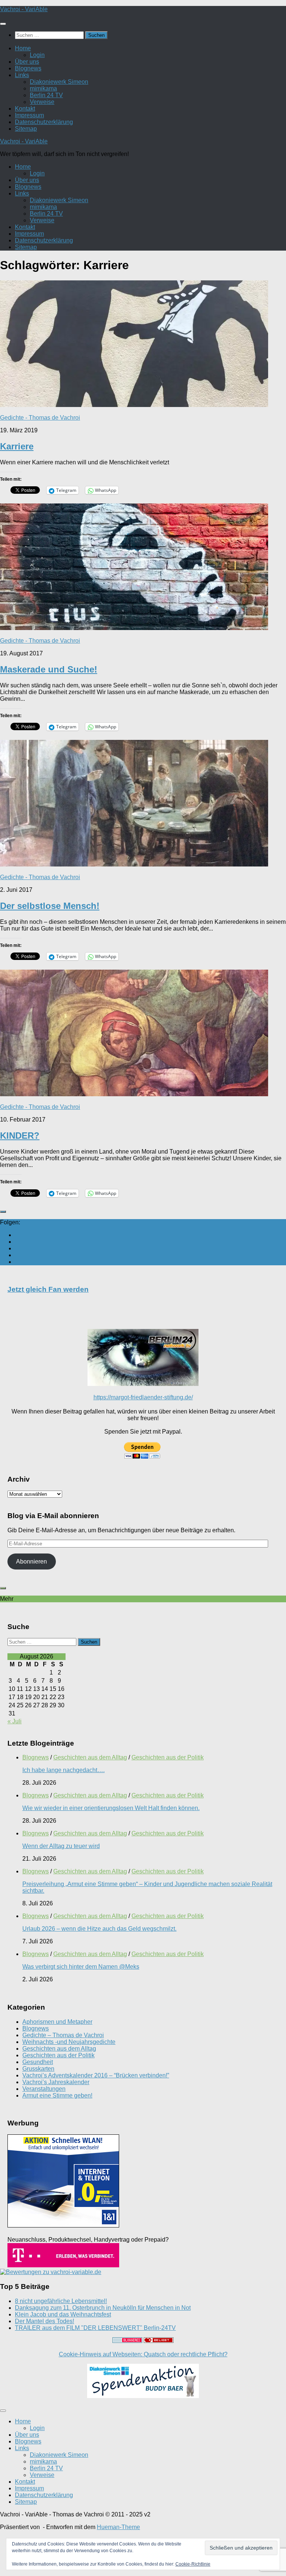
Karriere (17, 446)
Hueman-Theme (118, 2527)
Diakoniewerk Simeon (59, 82)
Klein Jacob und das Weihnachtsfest (63, 2314)
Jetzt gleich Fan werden (48, 1289)
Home (23, 48)
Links (22, 75)
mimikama (43, 88)
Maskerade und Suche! (49, 669)
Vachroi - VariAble (24, 9)
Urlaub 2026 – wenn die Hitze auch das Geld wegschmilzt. (99, 1929)
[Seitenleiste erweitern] (3, 1212)
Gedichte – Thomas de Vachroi (63, 2035)
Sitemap (26, 129)
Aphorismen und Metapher (57, 2022)
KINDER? (20, 1136)
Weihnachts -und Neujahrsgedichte (69, 2042)
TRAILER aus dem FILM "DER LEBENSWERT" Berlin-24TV (95, 2328)
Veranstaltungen (44, 2089)
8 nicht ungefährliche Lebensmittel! (61, 2301)
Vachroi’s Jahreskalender (56, 2082)
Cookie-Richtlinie (193, 2564)
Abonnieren (31, 1561)
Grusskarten (38, 2069)
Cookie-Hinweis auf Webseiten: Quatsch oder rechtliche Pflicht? (143, 2354)
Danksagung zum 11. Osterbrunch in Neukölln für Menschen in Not (103, 2308)
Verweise (42, 102)
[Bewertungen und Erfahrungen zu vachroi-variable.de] (51, 2272)
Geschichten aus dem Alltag (90, 1757)
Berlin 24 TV (46, 95)
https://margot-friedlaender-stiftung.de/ (143, 1397)
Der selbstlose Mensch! (50, 906)
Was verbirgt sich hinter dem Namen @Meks (81, 1967)
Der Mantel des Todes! (45, 2321)
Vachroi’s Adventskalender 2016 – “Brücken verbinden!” (96, 2075)
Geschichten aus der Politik (168, 1757)
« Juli (15, 1721)
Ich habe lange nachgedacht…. (63, 1770)
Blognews (28, 68)
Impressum (29, 115)
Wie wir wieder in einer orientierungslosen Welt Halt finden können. (111, 1808)
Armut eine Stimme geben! (57, 2095)
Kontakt (25, 109)
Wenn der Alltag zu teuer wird (61, 1846)
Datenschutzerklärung (44, 122)
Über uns (27, 62)
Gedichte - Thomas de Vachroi (40, 418)
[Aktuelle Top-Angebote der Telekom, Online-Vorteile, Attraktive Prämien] (63, 2265)
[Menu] (3, 24)
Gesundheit (38, 2062)
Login (37, 55)
